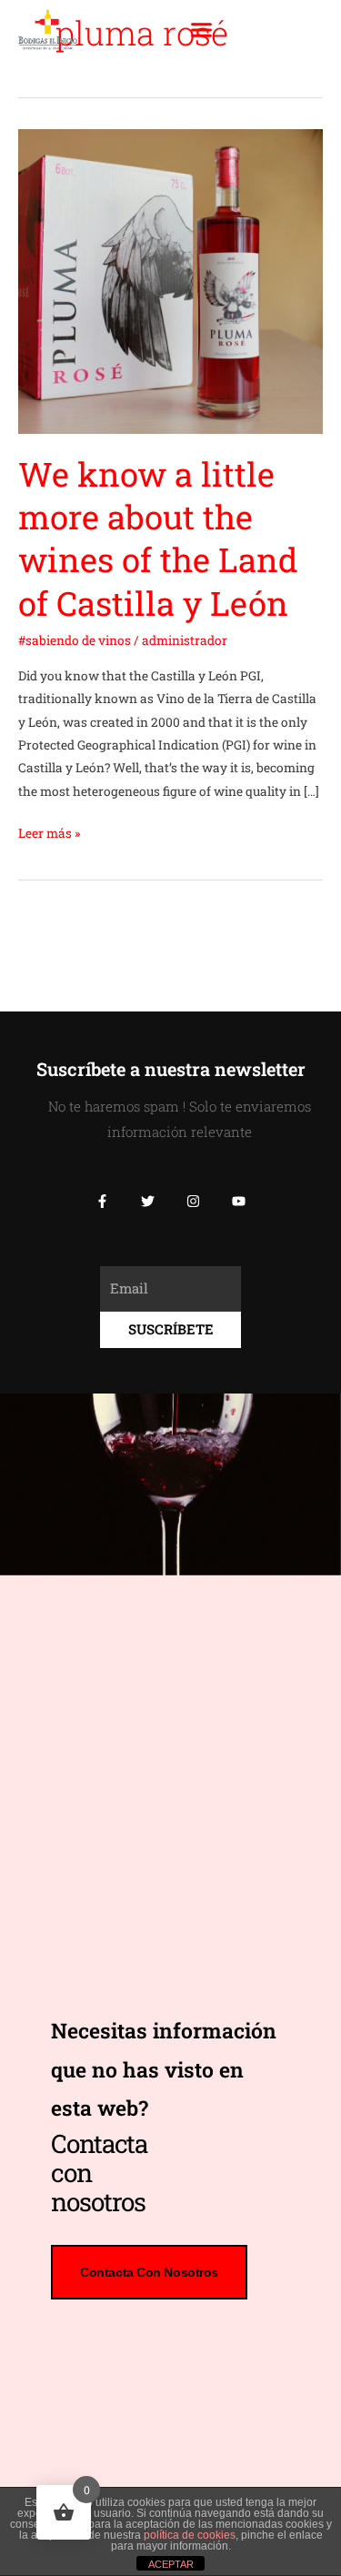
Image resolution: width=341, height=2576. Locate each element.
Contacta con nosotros (149, 2272)
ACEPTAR (171, 2564)
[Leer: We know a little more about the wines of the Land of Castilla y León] (170, 280)
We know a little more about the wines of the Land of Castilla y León (158, 538)
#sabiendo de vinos (75, 640)
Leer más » (49, 832)
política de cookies (190, 2535)
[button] (202, 30)
